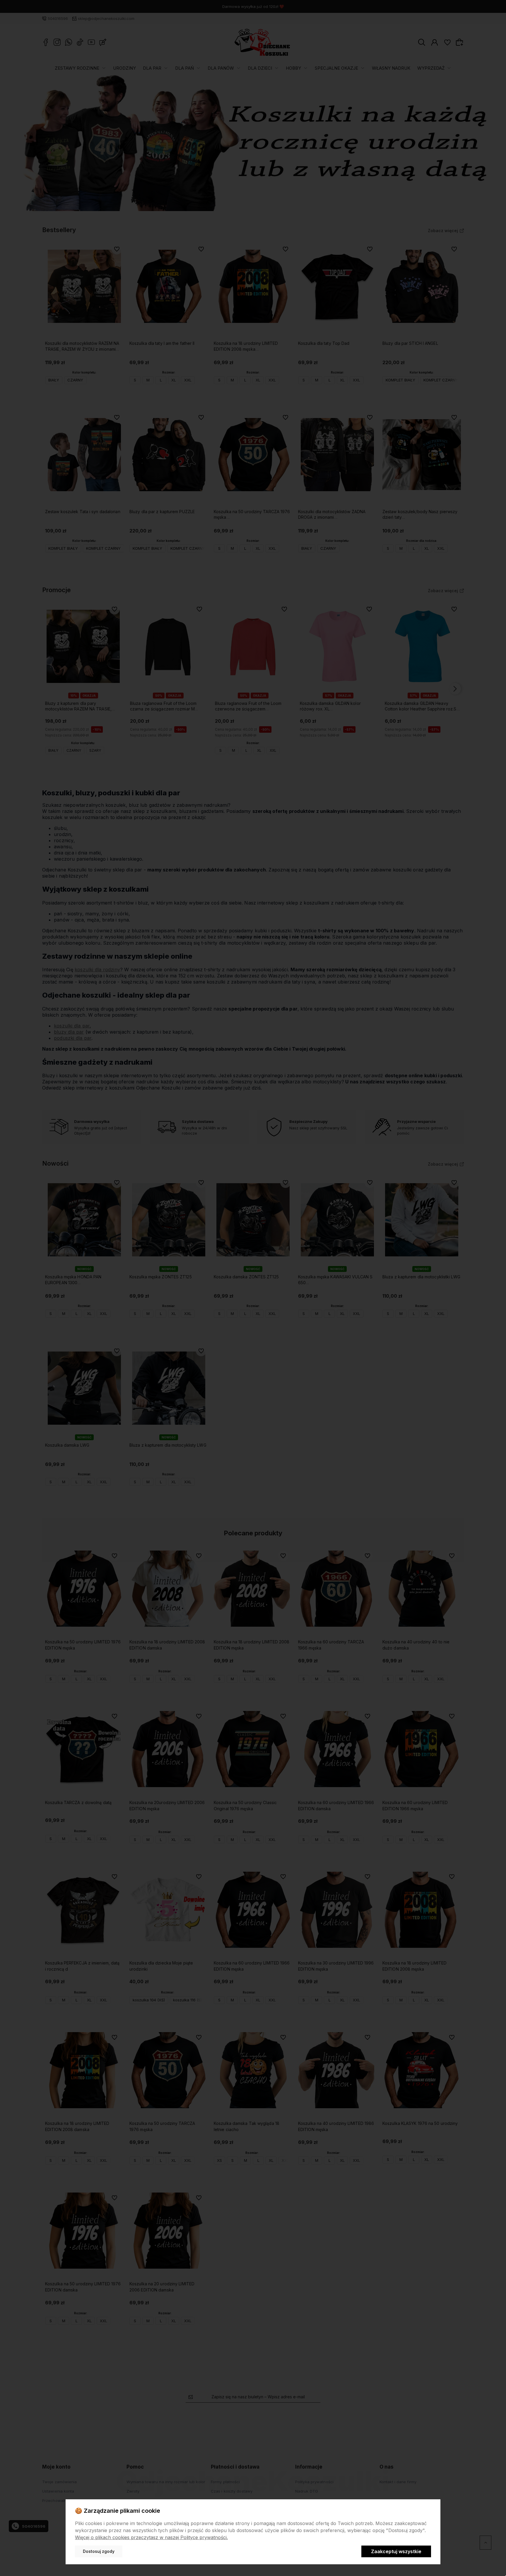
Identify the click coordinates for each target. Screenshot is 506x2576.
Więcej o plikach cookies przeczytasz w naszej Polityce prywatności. (151, 2537)
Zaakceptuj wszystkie (396, 2551)
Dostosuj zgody (99, 2551)
